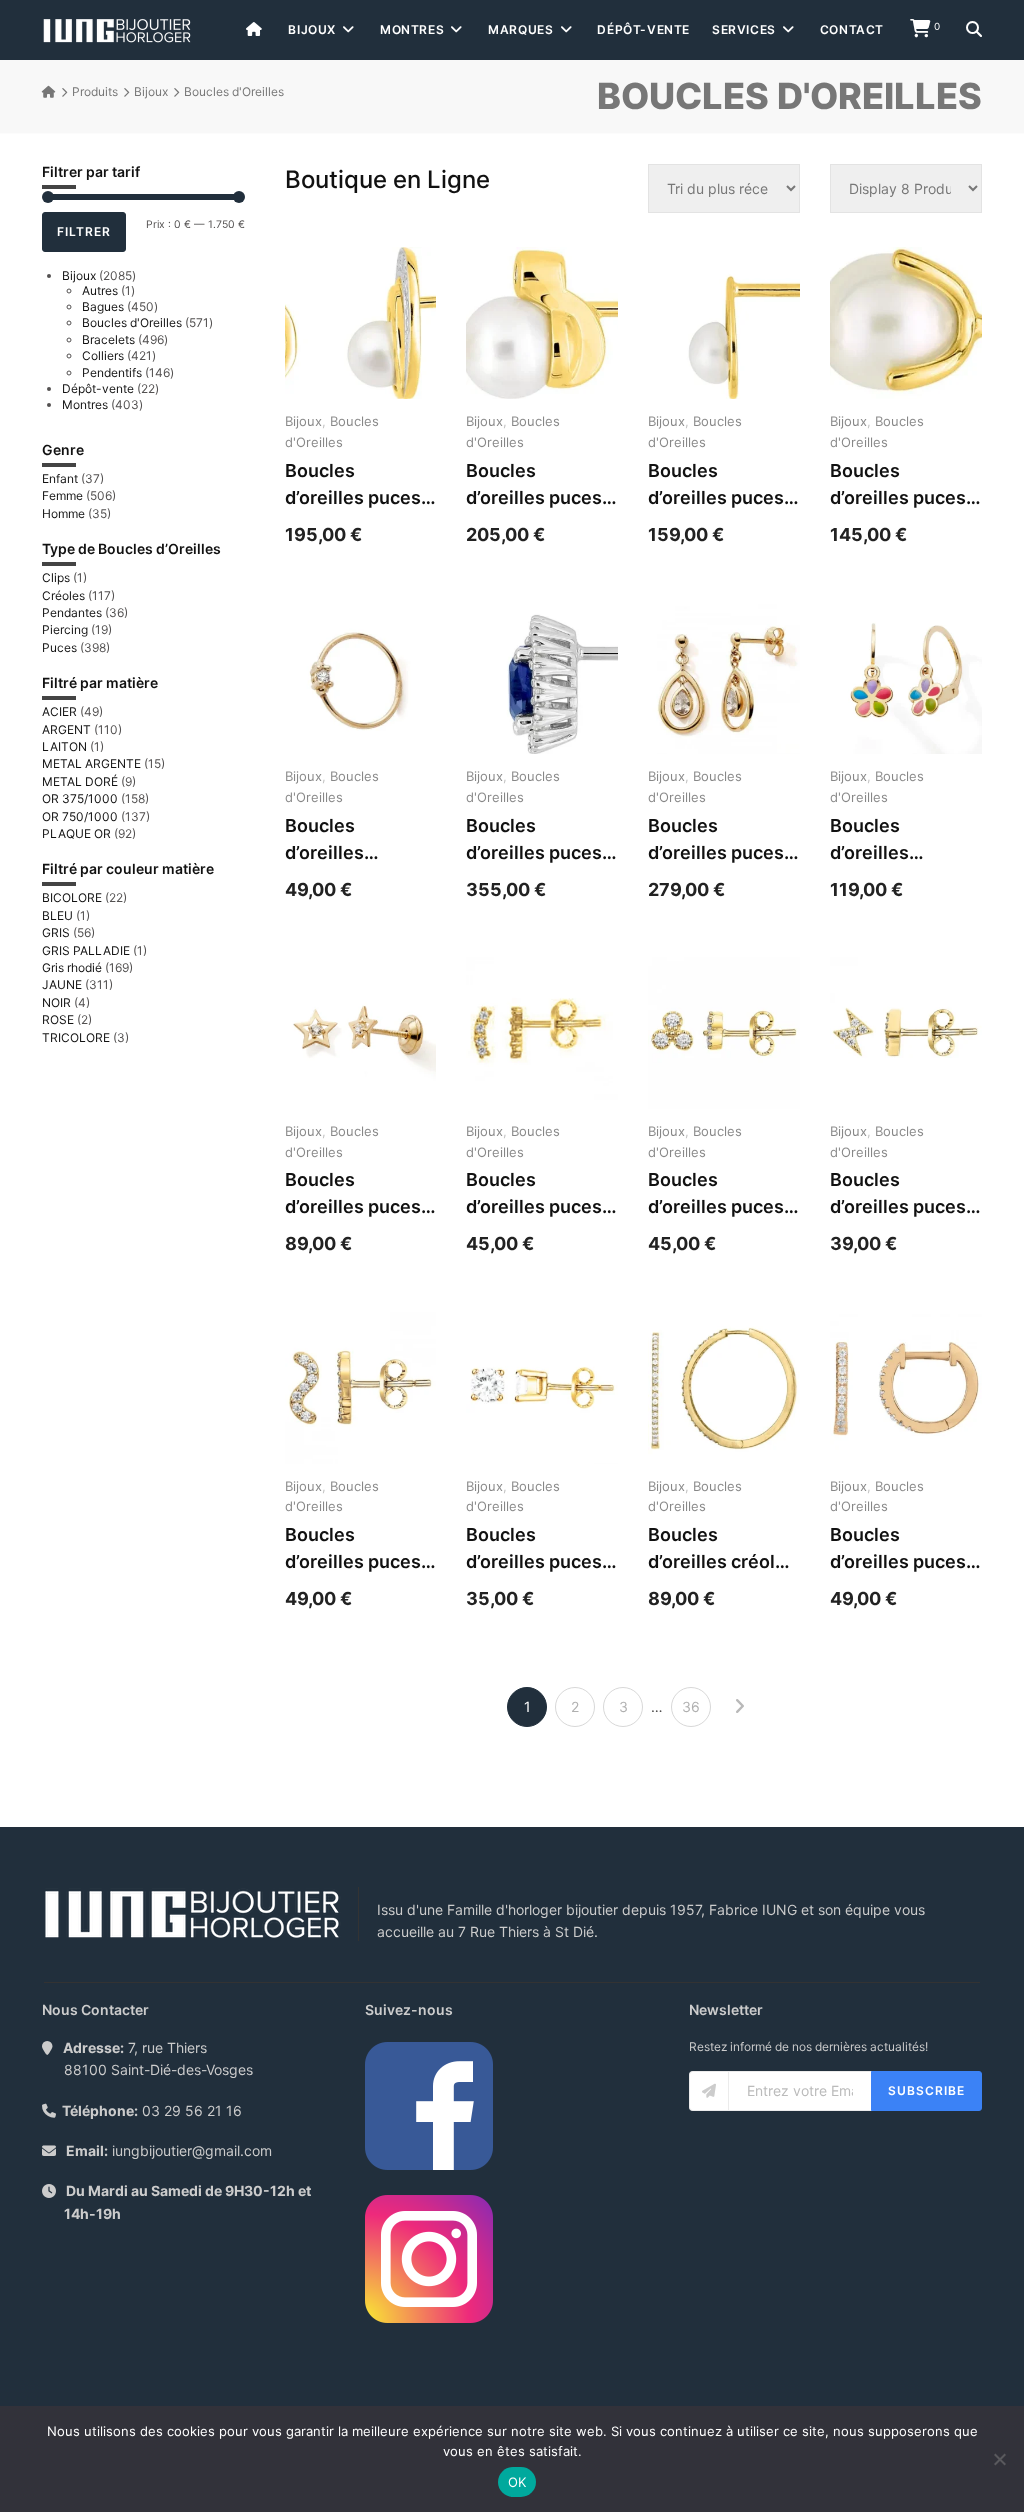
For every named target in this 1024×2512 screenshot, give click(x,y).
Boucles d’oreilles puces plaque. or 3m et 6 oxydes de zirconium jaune (718, 1194)
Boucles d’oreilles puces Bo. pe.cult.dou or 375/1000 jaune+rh (353, 485)
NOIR (56, 1002)
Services (744, 29)
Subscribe (926, 2090)
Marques (520, 29)
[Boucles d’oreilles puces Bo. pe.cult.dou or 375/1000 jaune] (906, 323)
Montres (412, 29)
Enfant (60, 478)
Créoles (63, 595)
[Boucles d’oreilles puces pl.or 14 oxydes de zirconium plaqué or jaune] (361, 1388)
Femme (62, 495)
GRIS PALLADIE (86, 950)
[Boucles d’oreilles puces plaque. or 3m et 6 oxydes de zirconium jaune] (724, 1033)
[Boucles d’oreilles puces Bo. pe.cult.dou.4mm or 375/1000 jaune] (724, 323)
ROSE (58, 1019)
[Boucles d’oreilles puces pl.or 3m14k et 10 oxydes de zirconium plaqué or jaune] (906, 1033)
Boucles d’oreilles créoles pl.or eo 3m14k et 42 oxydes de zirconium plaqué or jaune (722, 1549)
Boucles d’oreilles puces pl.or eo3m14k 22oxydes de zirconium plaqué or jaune (904, 1549)
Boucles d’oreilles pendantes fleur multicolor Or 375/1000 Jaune (901, 840)
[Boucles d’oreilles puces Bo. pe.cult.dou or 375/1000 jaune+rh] (361, 323)
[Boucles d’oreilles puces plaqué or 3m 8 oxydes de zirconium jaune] (542, 1033)
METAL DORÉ (80, 781)
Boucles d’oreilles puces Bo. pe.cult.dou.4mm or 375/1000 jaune (721, 485)
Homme (63, 513)
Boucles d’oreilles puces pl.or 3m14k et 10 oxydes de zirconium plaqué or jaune (904, 1194)
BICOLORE (72, 897)
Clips (56, 577)
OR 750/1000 (80, 816)
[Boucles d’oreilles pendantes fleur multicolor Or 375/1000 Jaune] (906, 678)
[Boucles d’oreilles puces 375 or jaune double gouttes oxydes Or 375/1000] (724, 678)
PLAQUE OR (76, 833)
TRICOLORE (76, 1037)
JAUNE (62, 984)
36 (691, 1706)
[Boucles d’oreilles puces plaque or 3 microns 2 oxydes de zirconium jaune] (542, 1388)
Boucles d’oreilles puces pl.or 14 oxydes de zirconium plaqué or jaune (353, 1549)
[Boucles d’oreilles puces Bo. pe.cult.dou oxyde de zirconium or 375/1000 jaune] (542, 323)
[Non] (999, 2459)
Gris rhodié (72, 967)
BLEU (57, 915)
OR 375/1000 (80, 798)
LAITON (64, 746)
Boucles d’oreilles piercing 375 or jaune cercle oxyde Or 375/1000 (350, 840)
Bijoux (312, 29)
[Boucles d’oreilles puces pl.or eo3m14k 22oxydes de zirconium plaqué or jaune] (906, 1388)
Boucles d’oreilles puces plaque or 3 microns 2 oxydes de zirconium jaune (535, 1549)
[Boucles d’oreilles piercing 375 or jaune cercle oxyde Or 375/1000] (361, 678)
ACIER (59, 711)
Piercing (65, 629)
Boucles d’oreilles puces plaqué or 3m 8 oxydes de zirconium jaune (535, 1194)
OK (517, 2482)
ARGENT (66, 729)
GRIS (56, 932)
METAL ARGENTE (91, 763)
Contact (852, 29)
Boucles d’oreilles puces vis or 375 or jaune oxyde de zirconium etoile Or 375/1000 (355, 1194)
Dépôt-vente (643, 29)
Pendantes (72, 612)
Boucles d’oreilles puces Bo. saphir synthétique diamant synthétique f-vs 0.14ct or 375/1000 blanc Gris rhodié (538, 840)
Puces (59, 647)
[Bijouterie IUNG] (117, 30)
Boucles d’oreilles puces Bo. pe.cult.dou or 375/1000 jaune (898, 485)
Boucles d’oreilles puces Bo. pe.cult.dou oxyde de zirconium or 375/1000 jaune (535, 485)
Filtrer (84, 231)
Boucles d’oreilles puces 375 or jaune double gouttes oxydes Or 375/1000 (716, 840)
